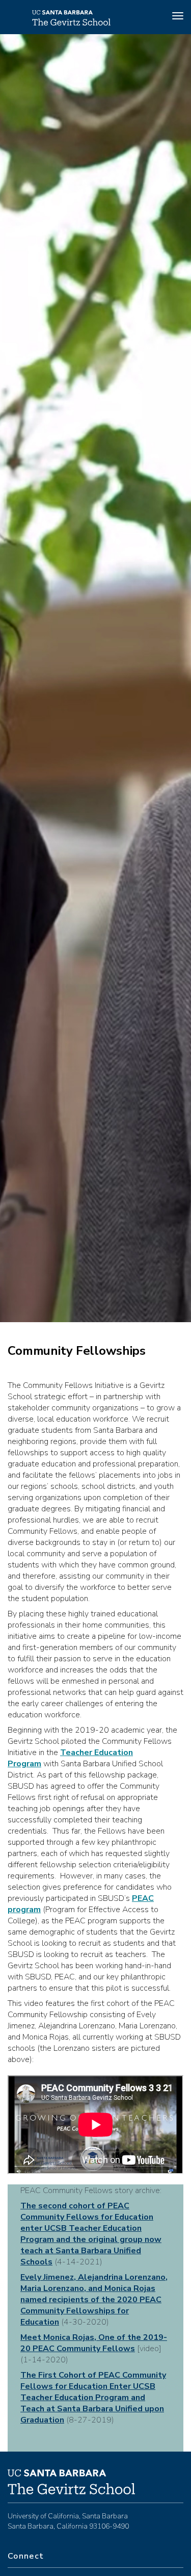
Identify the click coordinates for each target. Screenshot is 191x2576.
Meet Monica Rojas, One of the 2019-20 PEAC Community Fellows (94, 2343)
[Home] (71, 23)
